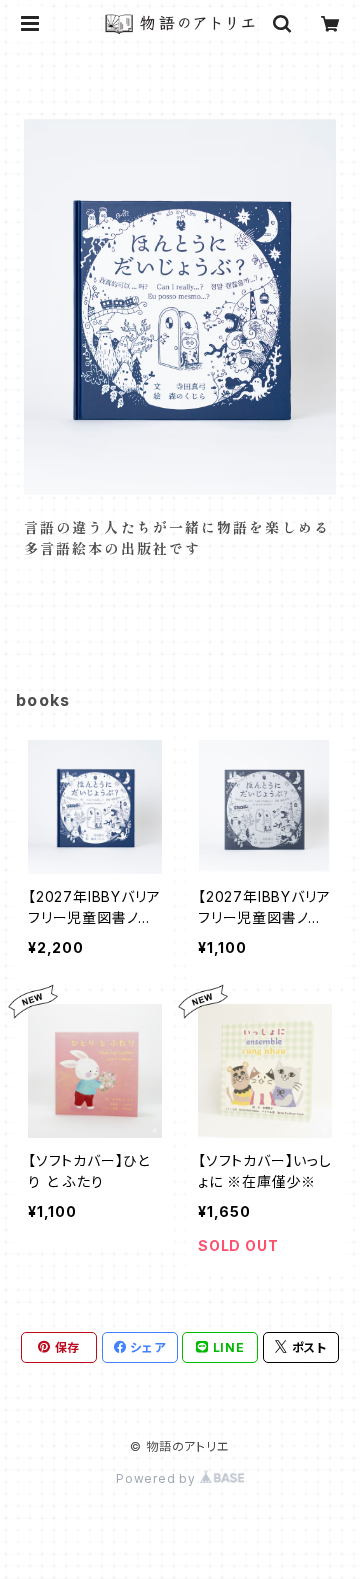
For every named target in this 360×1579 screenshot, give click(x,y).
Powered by (158, 1478)
